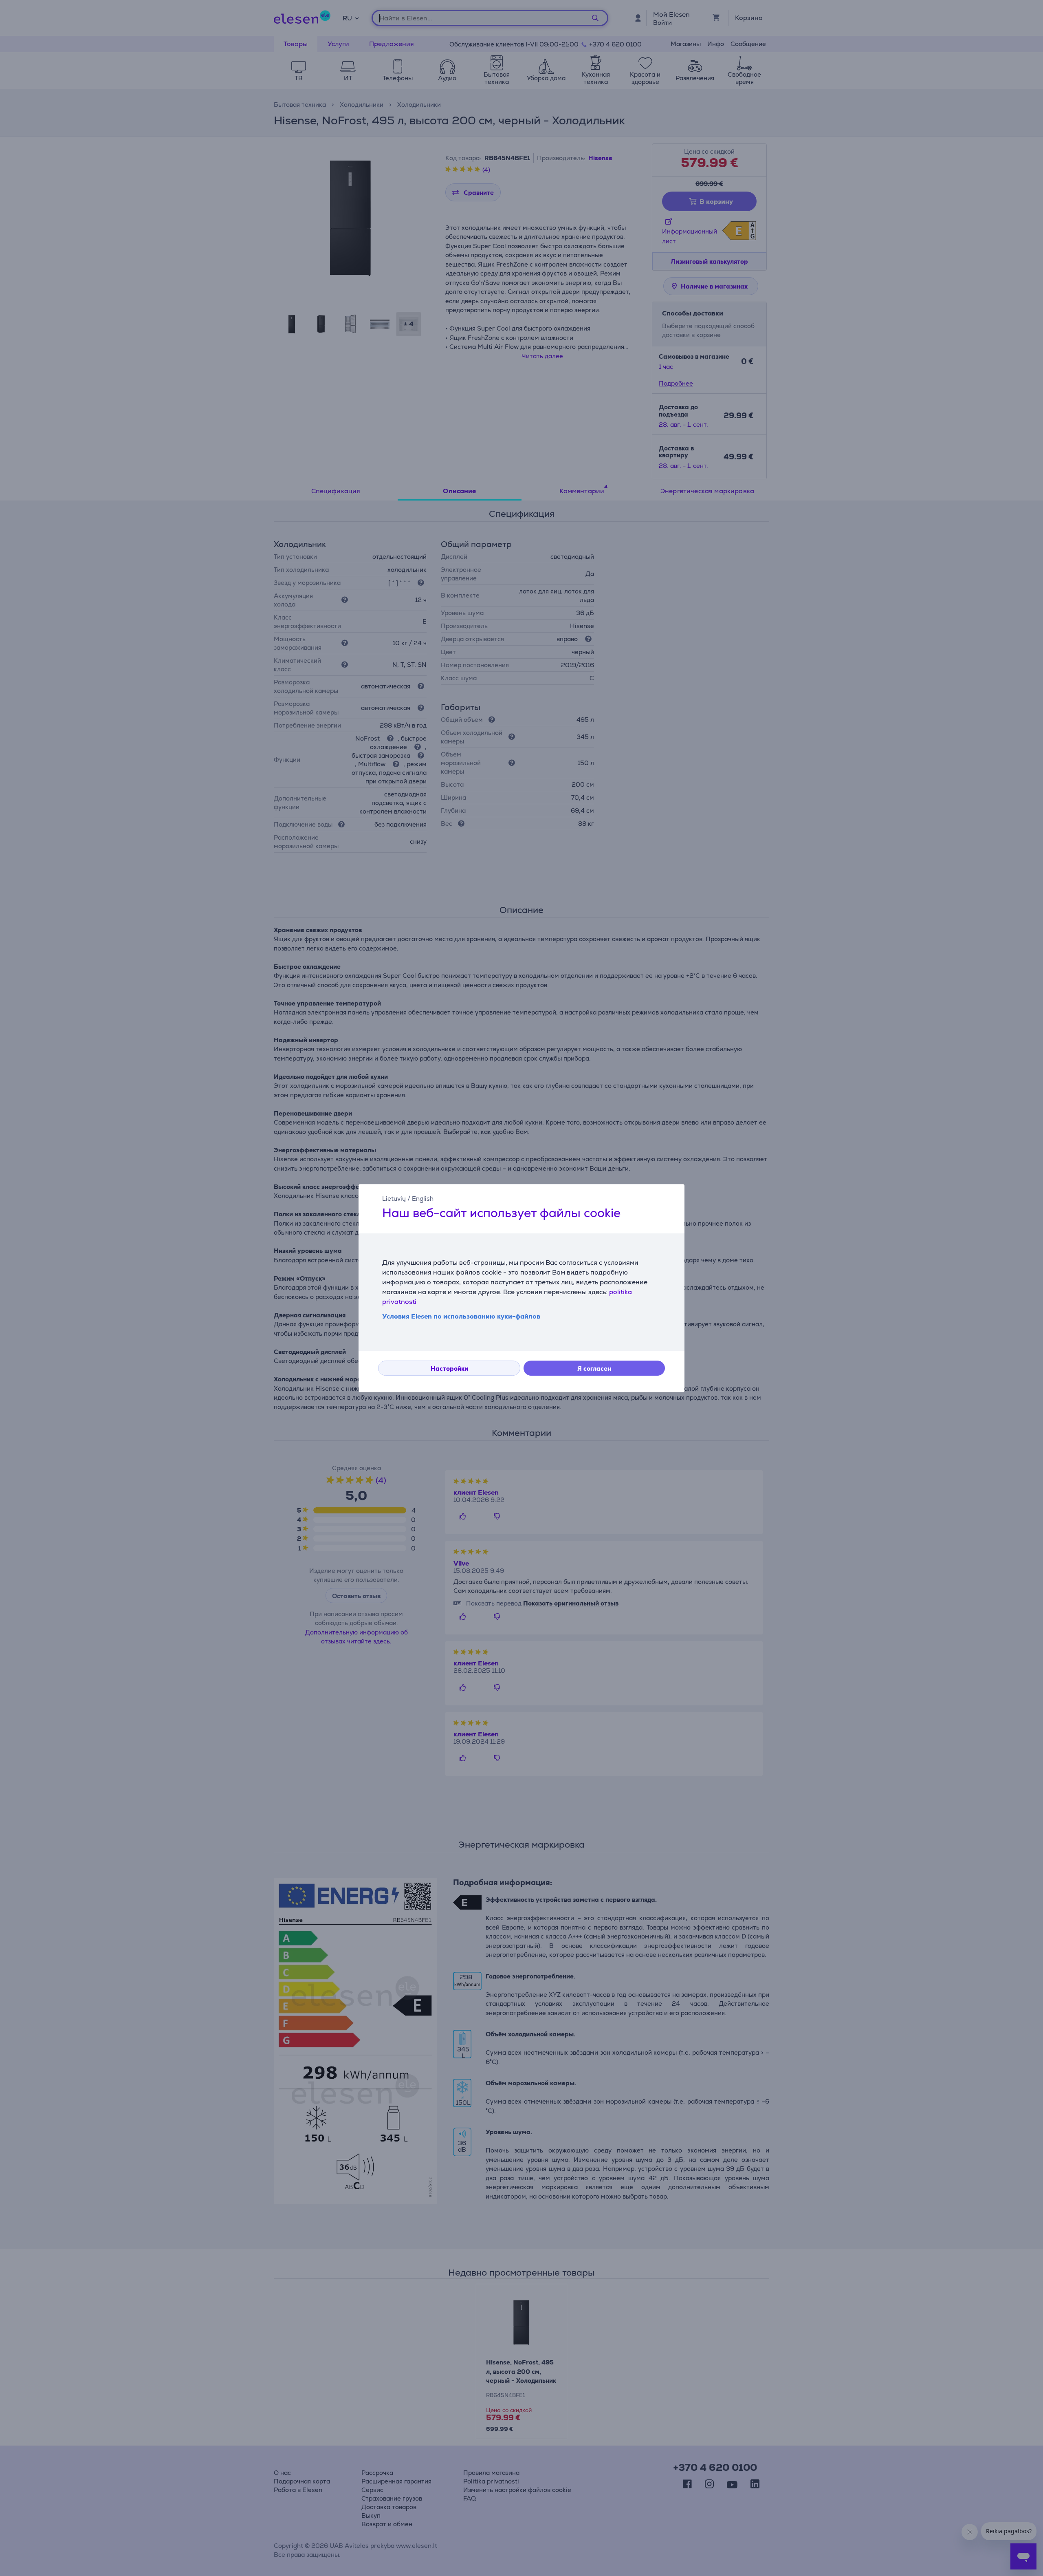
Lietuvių (394, 1199)
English (423, 1199)
